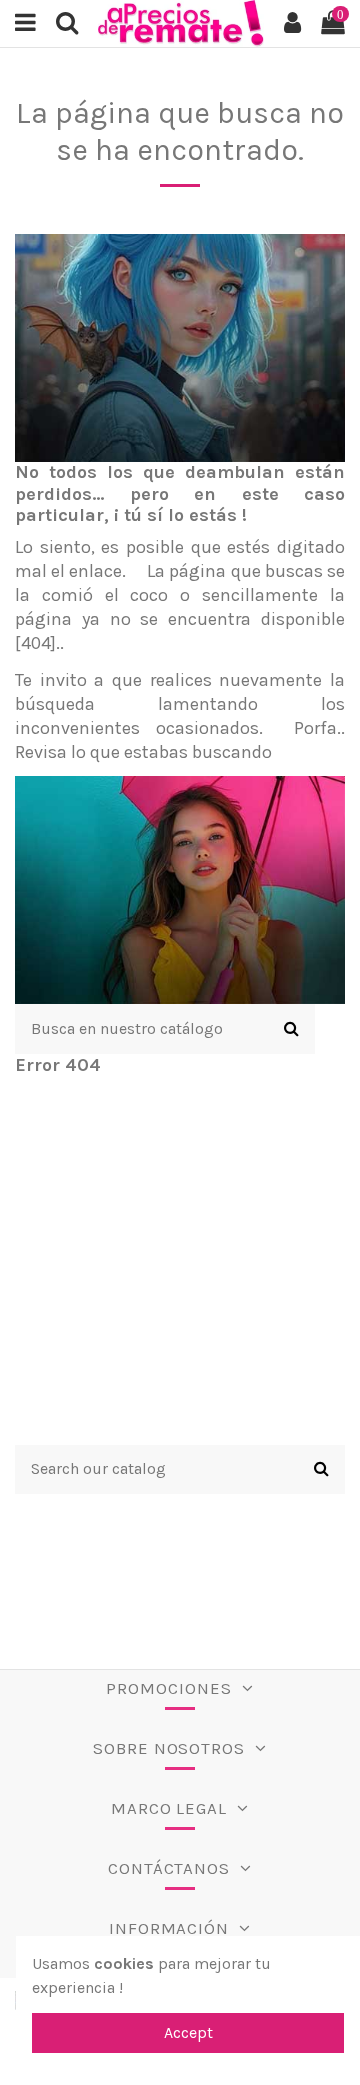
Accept (188, 2032)
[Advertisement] (180, 1265)
